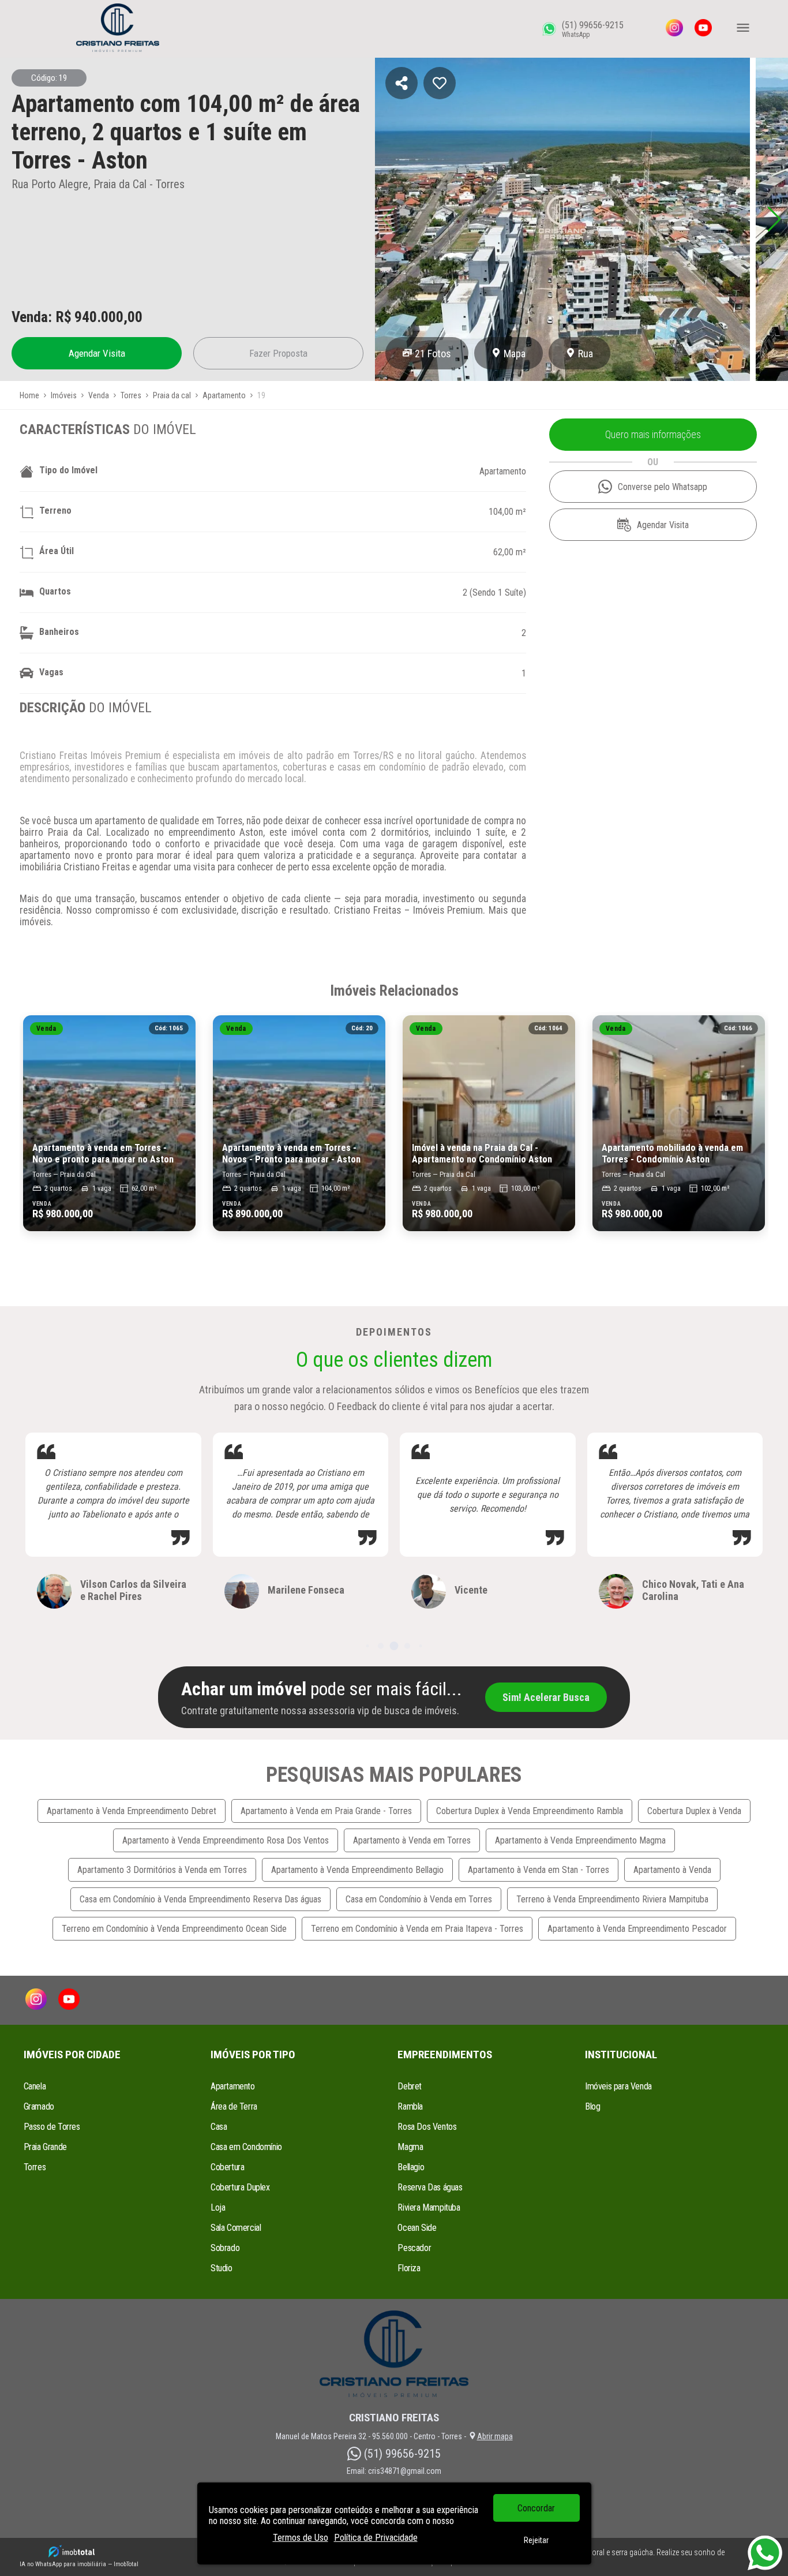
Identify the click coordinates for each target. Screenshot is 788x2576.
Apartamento (503, 471)
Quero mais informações (653, 435)
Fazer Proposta (278, 353)
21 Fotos (433, 354)
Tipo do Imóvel (68, 470)
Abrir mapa (495, 2436)
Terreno (55, 511)
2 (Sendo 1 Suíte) (494, 592)
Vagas (51, 672)
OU (653, 462)
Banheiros (59, 632)
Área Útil (57, 551)
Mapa (515, 354)
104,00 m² (507, 512)
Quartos (55, 591)
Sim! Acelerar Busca (546, 1697)
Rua (586, 354)
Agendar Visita (97, 353)
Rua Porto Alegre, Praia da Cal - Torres (98, 184)
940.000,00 (108, 317)
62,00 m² (510, 552)
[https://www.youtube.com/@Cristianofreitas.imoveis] (703, 29)
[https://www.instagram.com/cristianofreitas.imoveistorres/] (674, 29)
